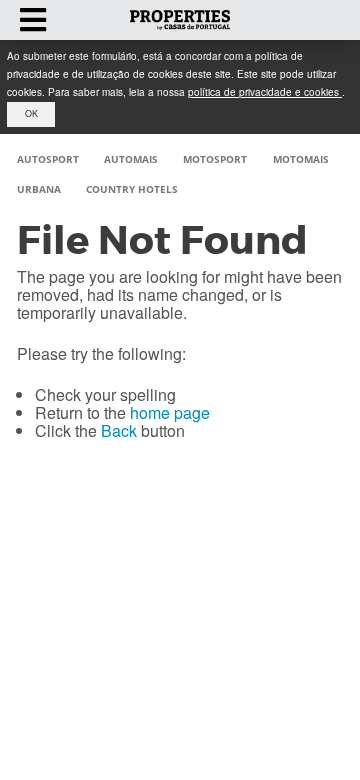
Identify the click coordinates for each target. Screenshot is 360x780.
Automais (131, 159)
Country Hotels (132, 189)
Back (119, 430)
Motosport (215, 159)
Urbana (39, 189)
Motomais (301, 159)
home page (170, 412)
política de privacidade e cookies (265, 92)
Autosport (48, 159)
